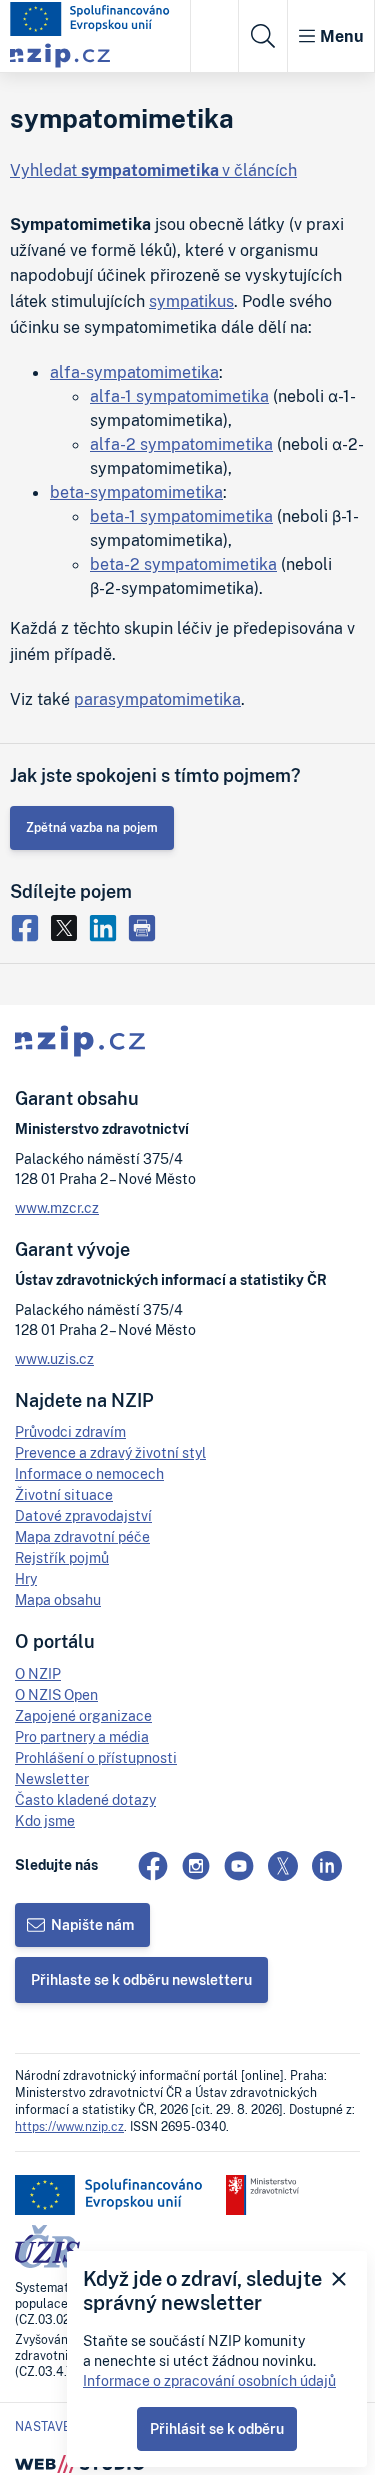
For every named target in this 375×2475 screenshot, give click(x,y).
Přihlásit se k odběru (217, 2428)
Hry (26, 1578)
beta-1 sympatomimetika (181, 516)
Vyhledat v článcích (153, 170)
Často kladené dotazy (85, 1799)
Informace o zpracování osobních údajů (209, 2380)
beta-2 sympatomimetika (183, 564)
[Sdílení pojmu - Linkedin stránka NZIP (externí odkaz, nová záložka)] (107, 926)
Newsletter (52, 1778)
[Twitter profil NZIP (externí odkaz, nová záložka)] (283, 1866)
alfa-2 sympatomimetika (181, 444)
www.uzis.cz (54, 1358)
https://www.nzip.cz (69, 2126)
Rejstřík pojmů (62, 1557)
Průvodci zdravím (70, 1431)
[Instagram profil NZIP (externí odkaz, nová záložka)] (196, 1866)
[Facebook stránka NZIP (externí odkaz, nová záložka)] (153, 1866)
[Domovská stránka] (90, 19)
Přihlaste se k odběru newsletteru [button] (141, 1979)
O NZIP (38, 1673)
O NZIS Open (56, 1694)
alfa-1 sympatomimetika (179, 396)
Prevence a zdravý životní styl (110, 1452)
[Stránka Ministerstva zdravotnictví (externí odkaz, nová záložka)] (262, 2195)
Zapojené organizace (83, 1715)
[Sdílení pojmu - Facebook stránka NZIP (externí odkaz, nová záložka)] (29, 926)
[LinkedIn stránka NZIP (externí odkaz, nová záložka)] (327, 1866)
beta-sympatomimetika (136, 492)
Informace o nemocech (89, 1473)
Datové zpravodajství (83, 1515)
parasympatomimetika (157, 699)
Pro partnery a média (82, 1736)
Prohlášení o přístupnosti (96, 1757)
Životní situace (64, 1494)
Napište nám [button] (92, 1924)
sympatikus (191, 301)
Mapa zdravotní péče (82, 1536)
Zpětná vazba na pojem (92, 827)
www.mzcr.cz (57, 1207)
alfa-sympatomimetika (134, 372)
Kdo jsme (45, 1820)
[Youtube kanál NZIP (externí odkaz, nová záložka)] (239, 1866)
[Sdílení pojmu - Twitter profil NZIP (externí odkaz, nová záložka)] (68, 926)
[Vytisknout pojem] (144, 926)
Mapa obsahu (58, 1599)
